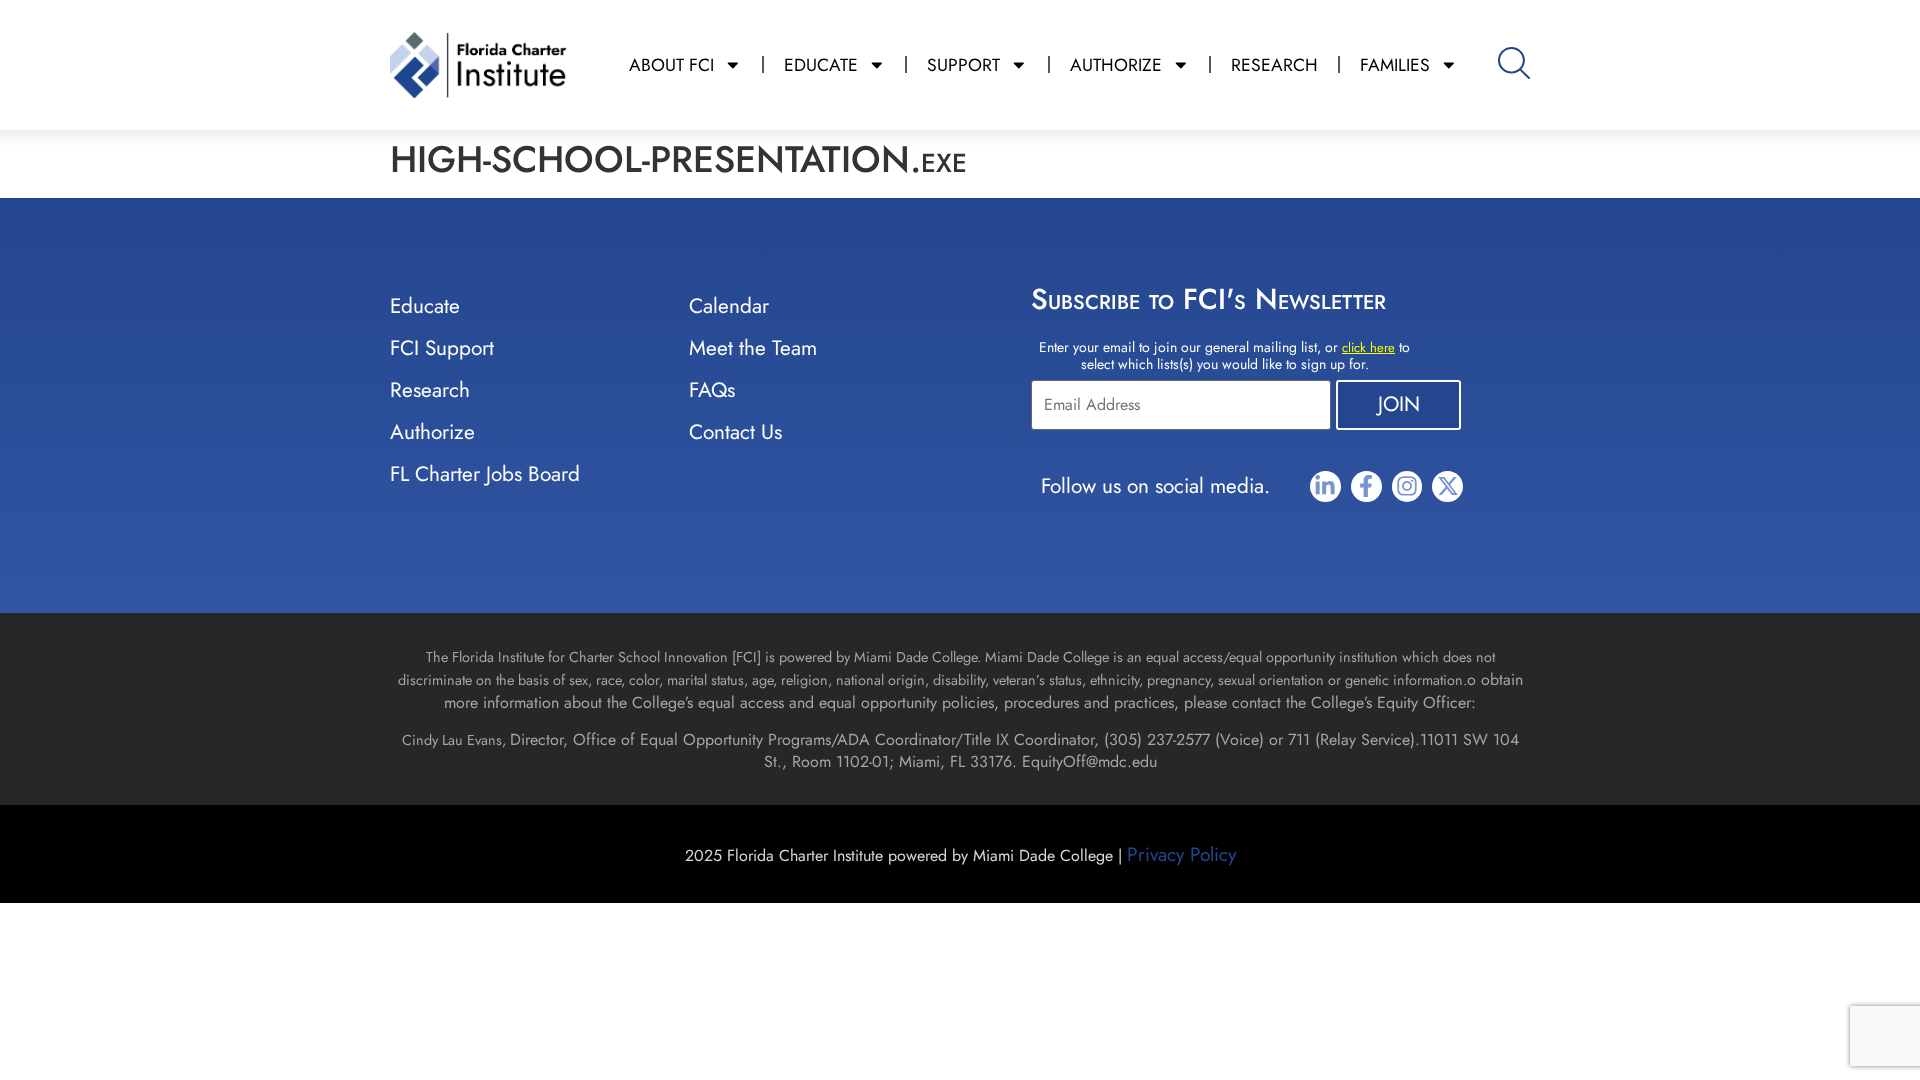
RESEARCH (1274, 65)
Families (1395, 65)
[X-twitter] (1447, 486)
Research (430, 390)
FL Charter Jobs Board (485, 474)
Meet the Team (753, 348)
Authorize (432, 432)
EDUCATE (821, 65)
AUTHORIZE (1116, 65)
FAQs (712, 390)
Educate (425, 306)
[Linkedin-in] (1325, 486)
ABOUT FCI (671, 65)
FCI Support (442, 348)
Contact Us (735, 432)
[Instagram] (1407, 486)
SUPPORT (963, 65)
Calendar (729, 306)
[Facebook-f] (1366, 486)
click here (1368, 347)
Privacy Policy (1181, 854)
